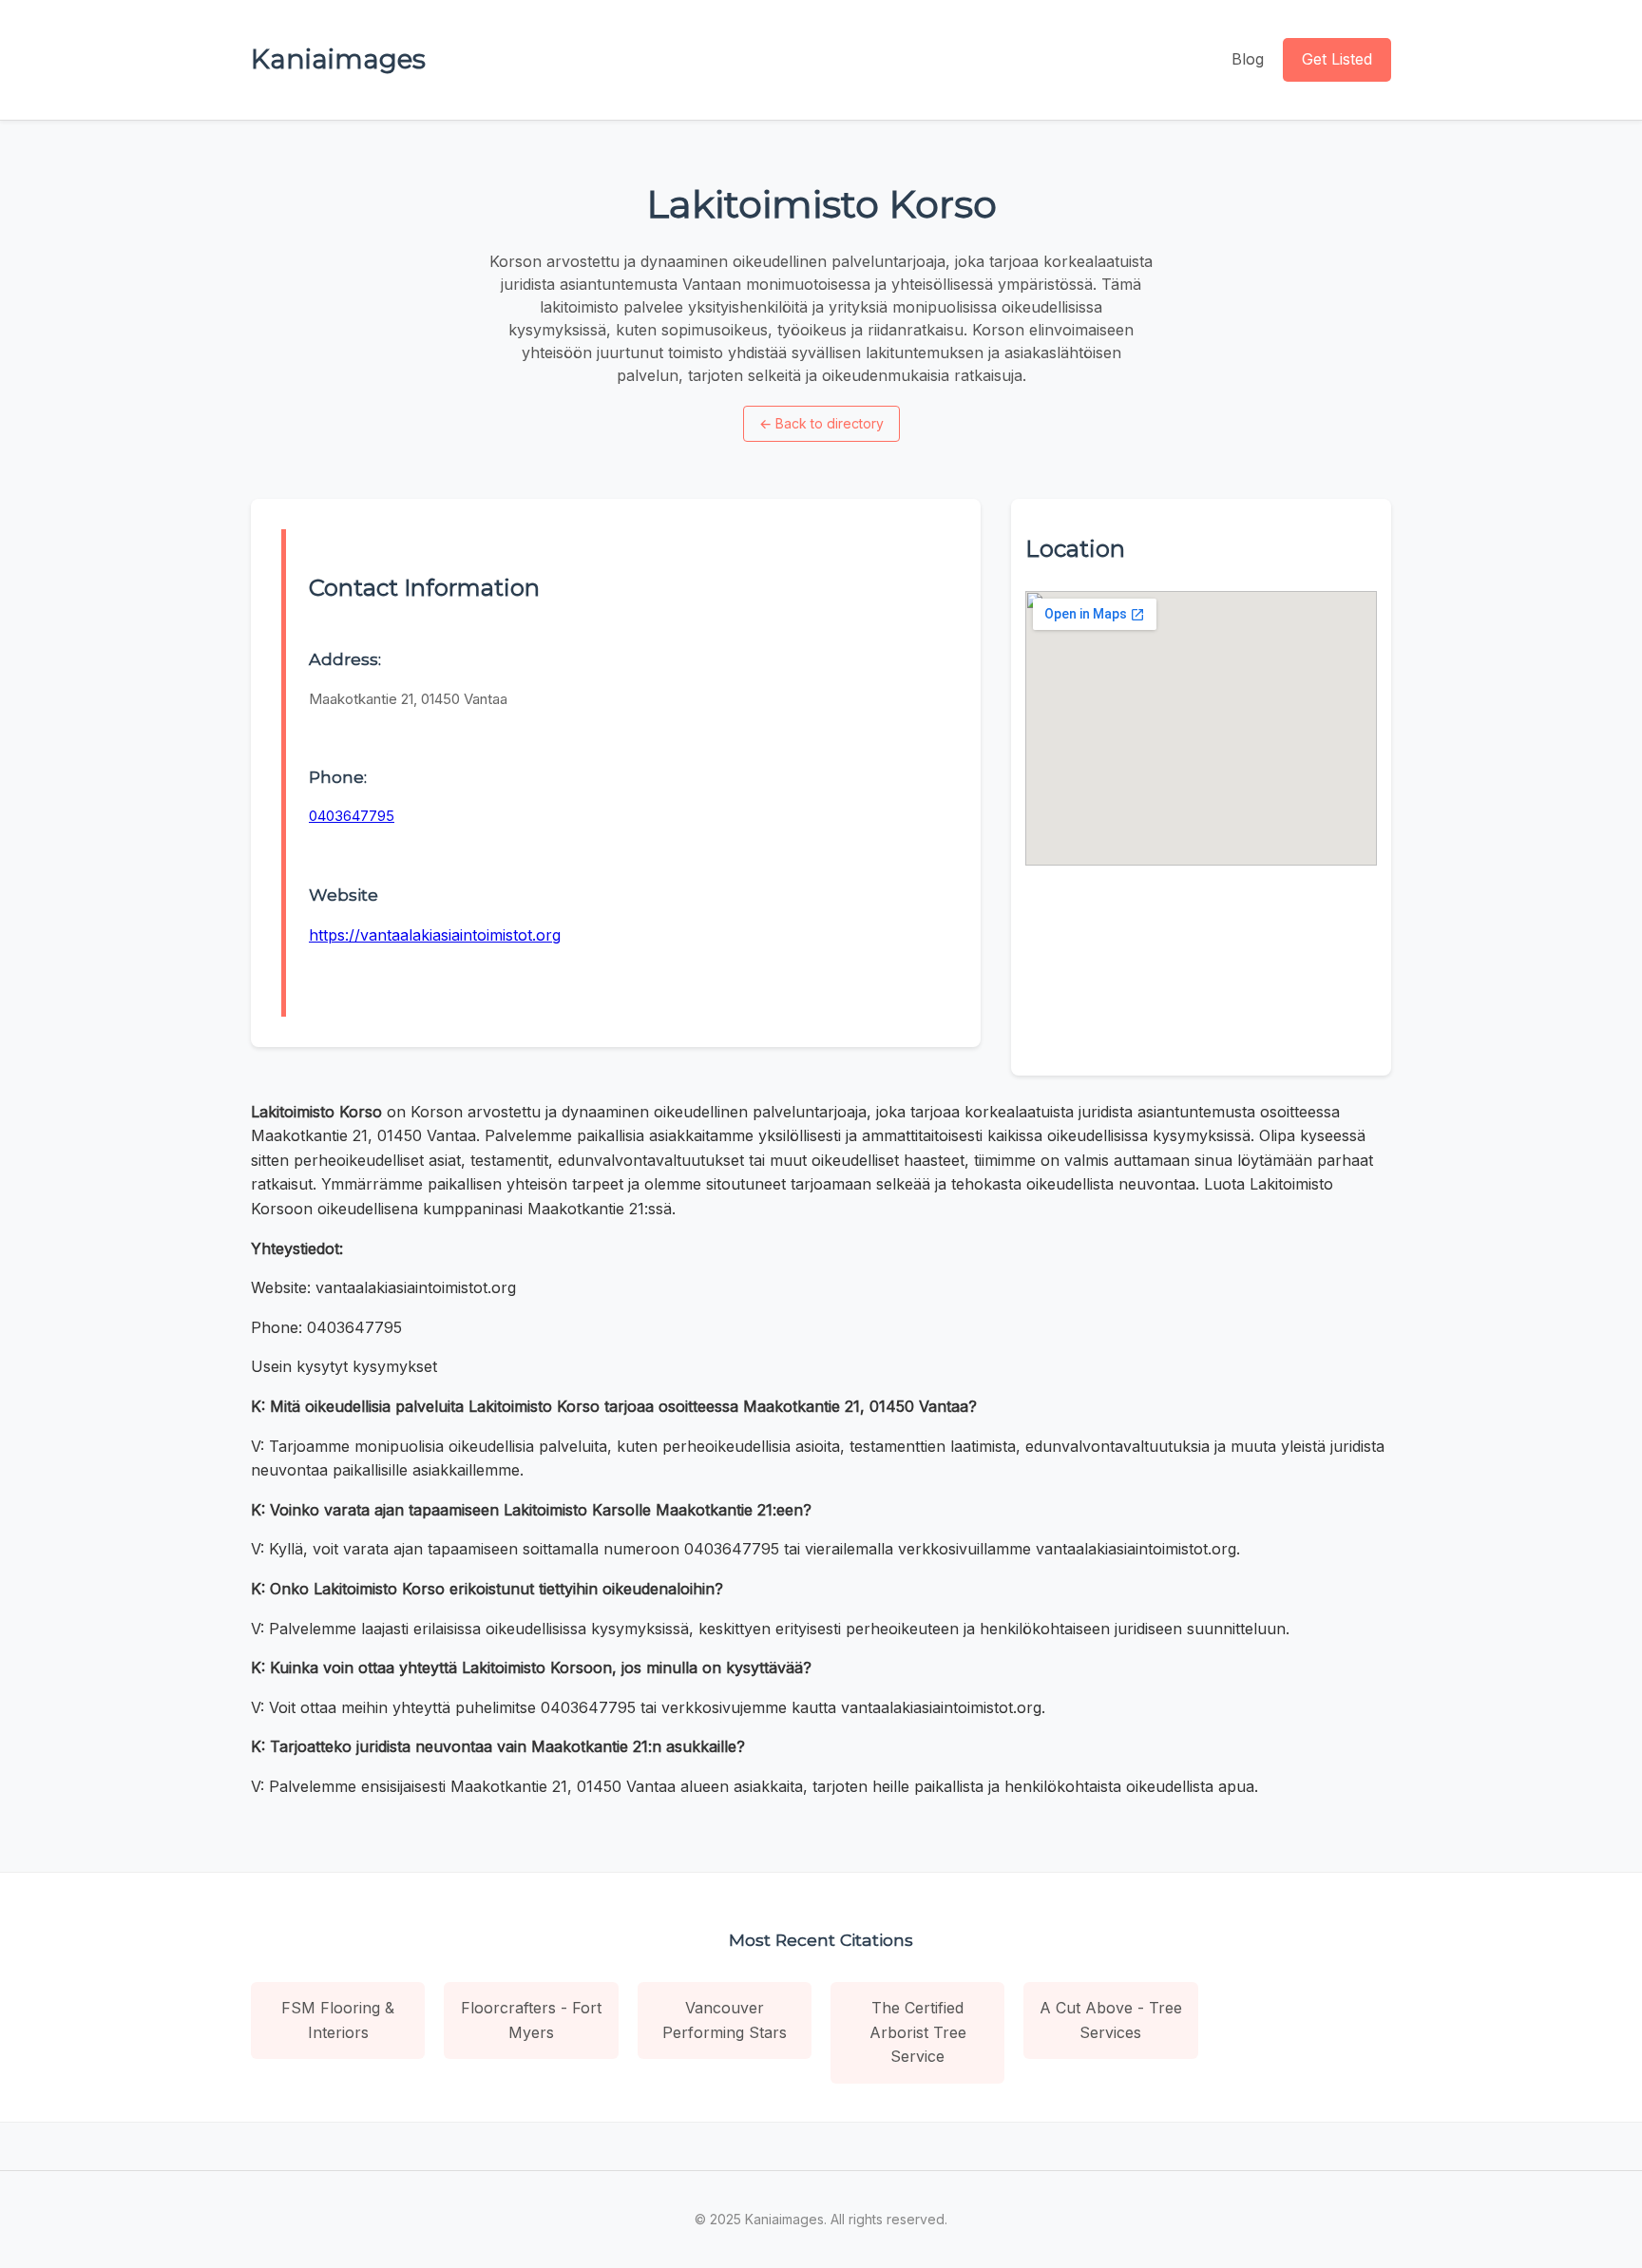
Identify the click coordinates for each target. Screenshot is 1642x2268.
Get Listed (1337, 59)
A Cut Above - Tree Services (1111, 2020)
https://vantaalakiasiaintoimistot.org (435, 935)
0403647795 (352, 816)
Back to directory (821, 423)
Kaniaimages (338, 59)
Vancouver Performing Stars (725, 2020)
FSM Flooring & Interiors (338, 2020)
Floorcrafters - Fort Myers (531, 2020)
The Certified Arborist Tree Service (918, 2032)
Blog (1248, 59)
